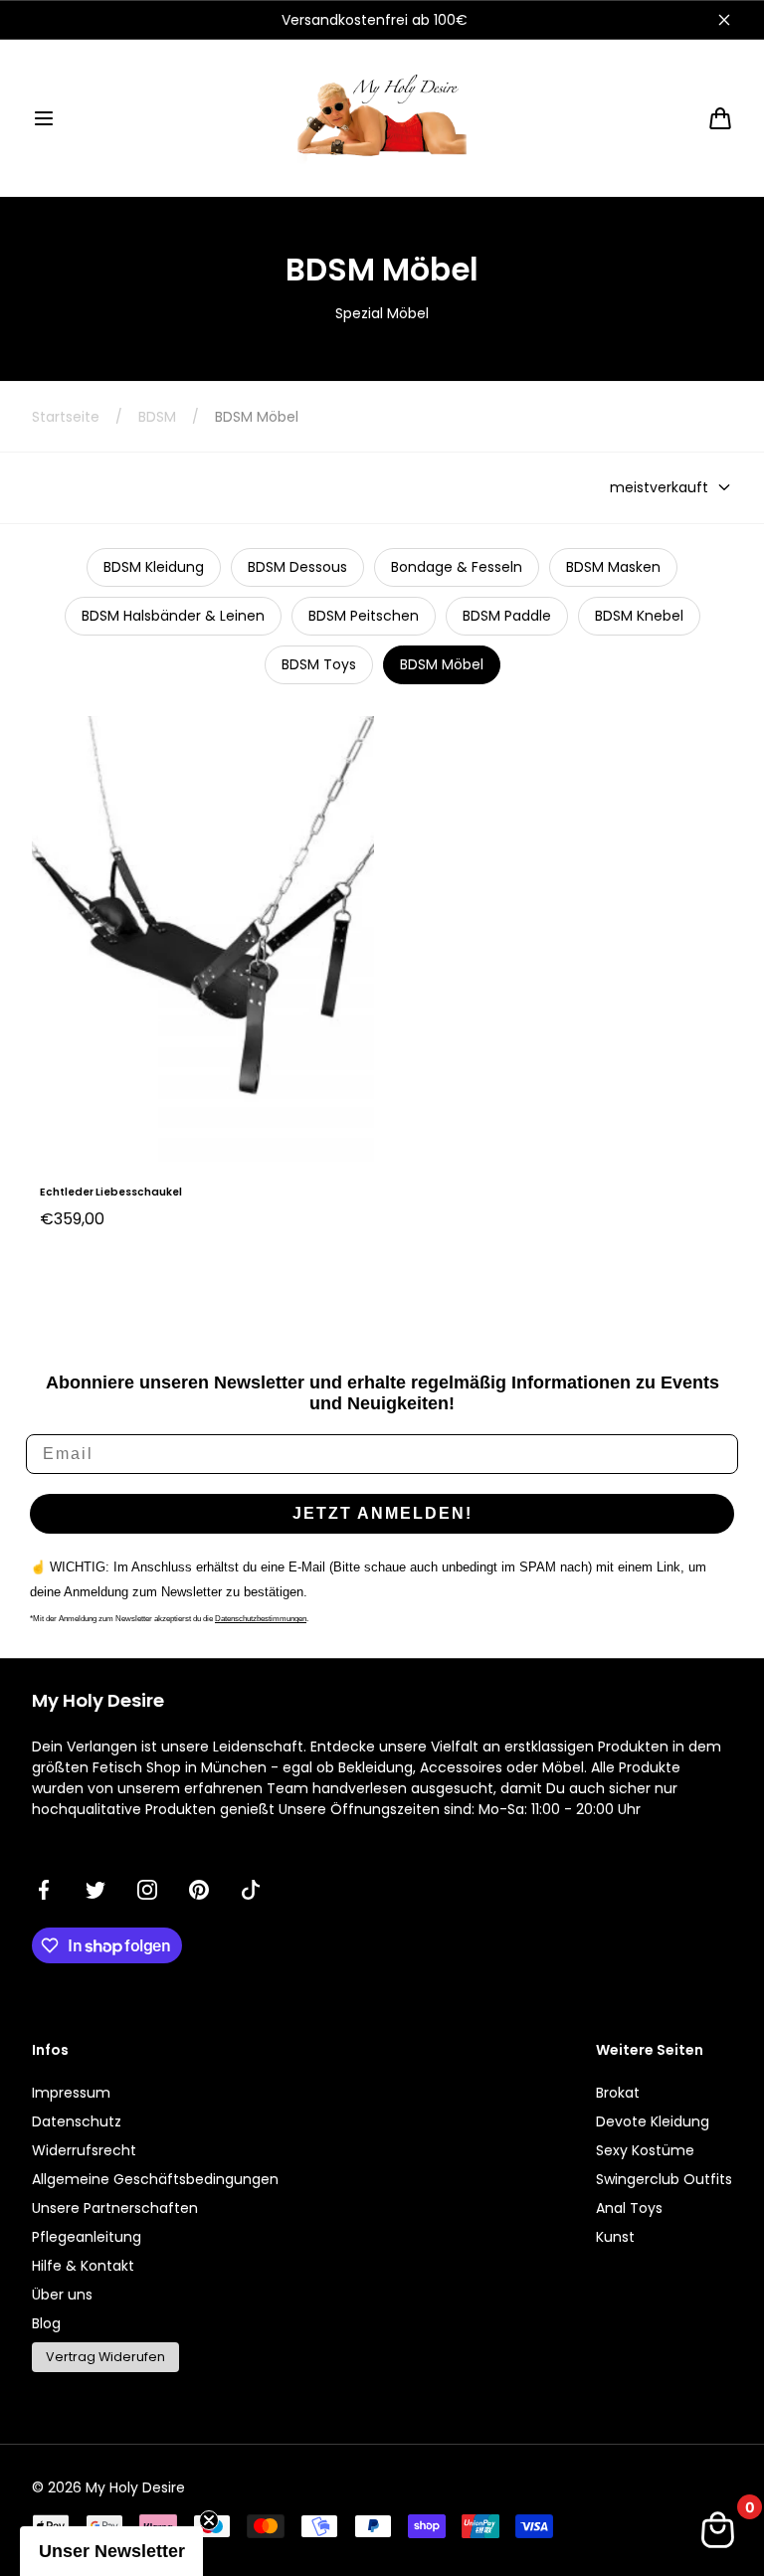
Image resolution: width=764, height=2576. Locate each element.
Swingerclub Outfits (664, 2179)
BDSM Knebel (639, 616)
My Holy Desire (135, 2487)
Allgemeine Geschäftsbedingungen (155, 2179)
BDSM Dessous (297, 567)
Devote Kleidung (653, 2121)
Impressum (71, 2093)
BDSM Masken (613, 567)
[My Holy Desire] (382, 118)
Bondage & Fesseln (457, 567)
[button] (44, 118)
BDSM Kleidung (154, 567)
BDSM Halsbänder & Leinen (173, 616)
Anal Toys (629, 2208)
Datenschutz (77, 2121)
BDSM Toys (319, 664)
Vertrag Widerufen (105, 2357)
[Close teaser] (209, 2520)
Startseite (66, 417)
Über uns (62, 2295)
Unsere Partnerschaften (115, 2208)
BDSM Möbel (442, 664)
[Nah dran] (724, 20)
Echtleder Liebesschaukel (111, 1192)
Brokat (618, 2093)
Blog (46, 2323)
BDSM (157, 417)
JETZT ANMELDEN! (382, 1513)
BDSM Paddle (507, 616)
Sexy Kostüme (645, 2150)
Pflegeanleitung (87, 2237)
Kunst (615, 2237)
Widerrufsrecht (84, 2150)
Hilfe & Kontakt (83, 2266)
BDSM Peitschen (364, 616)
